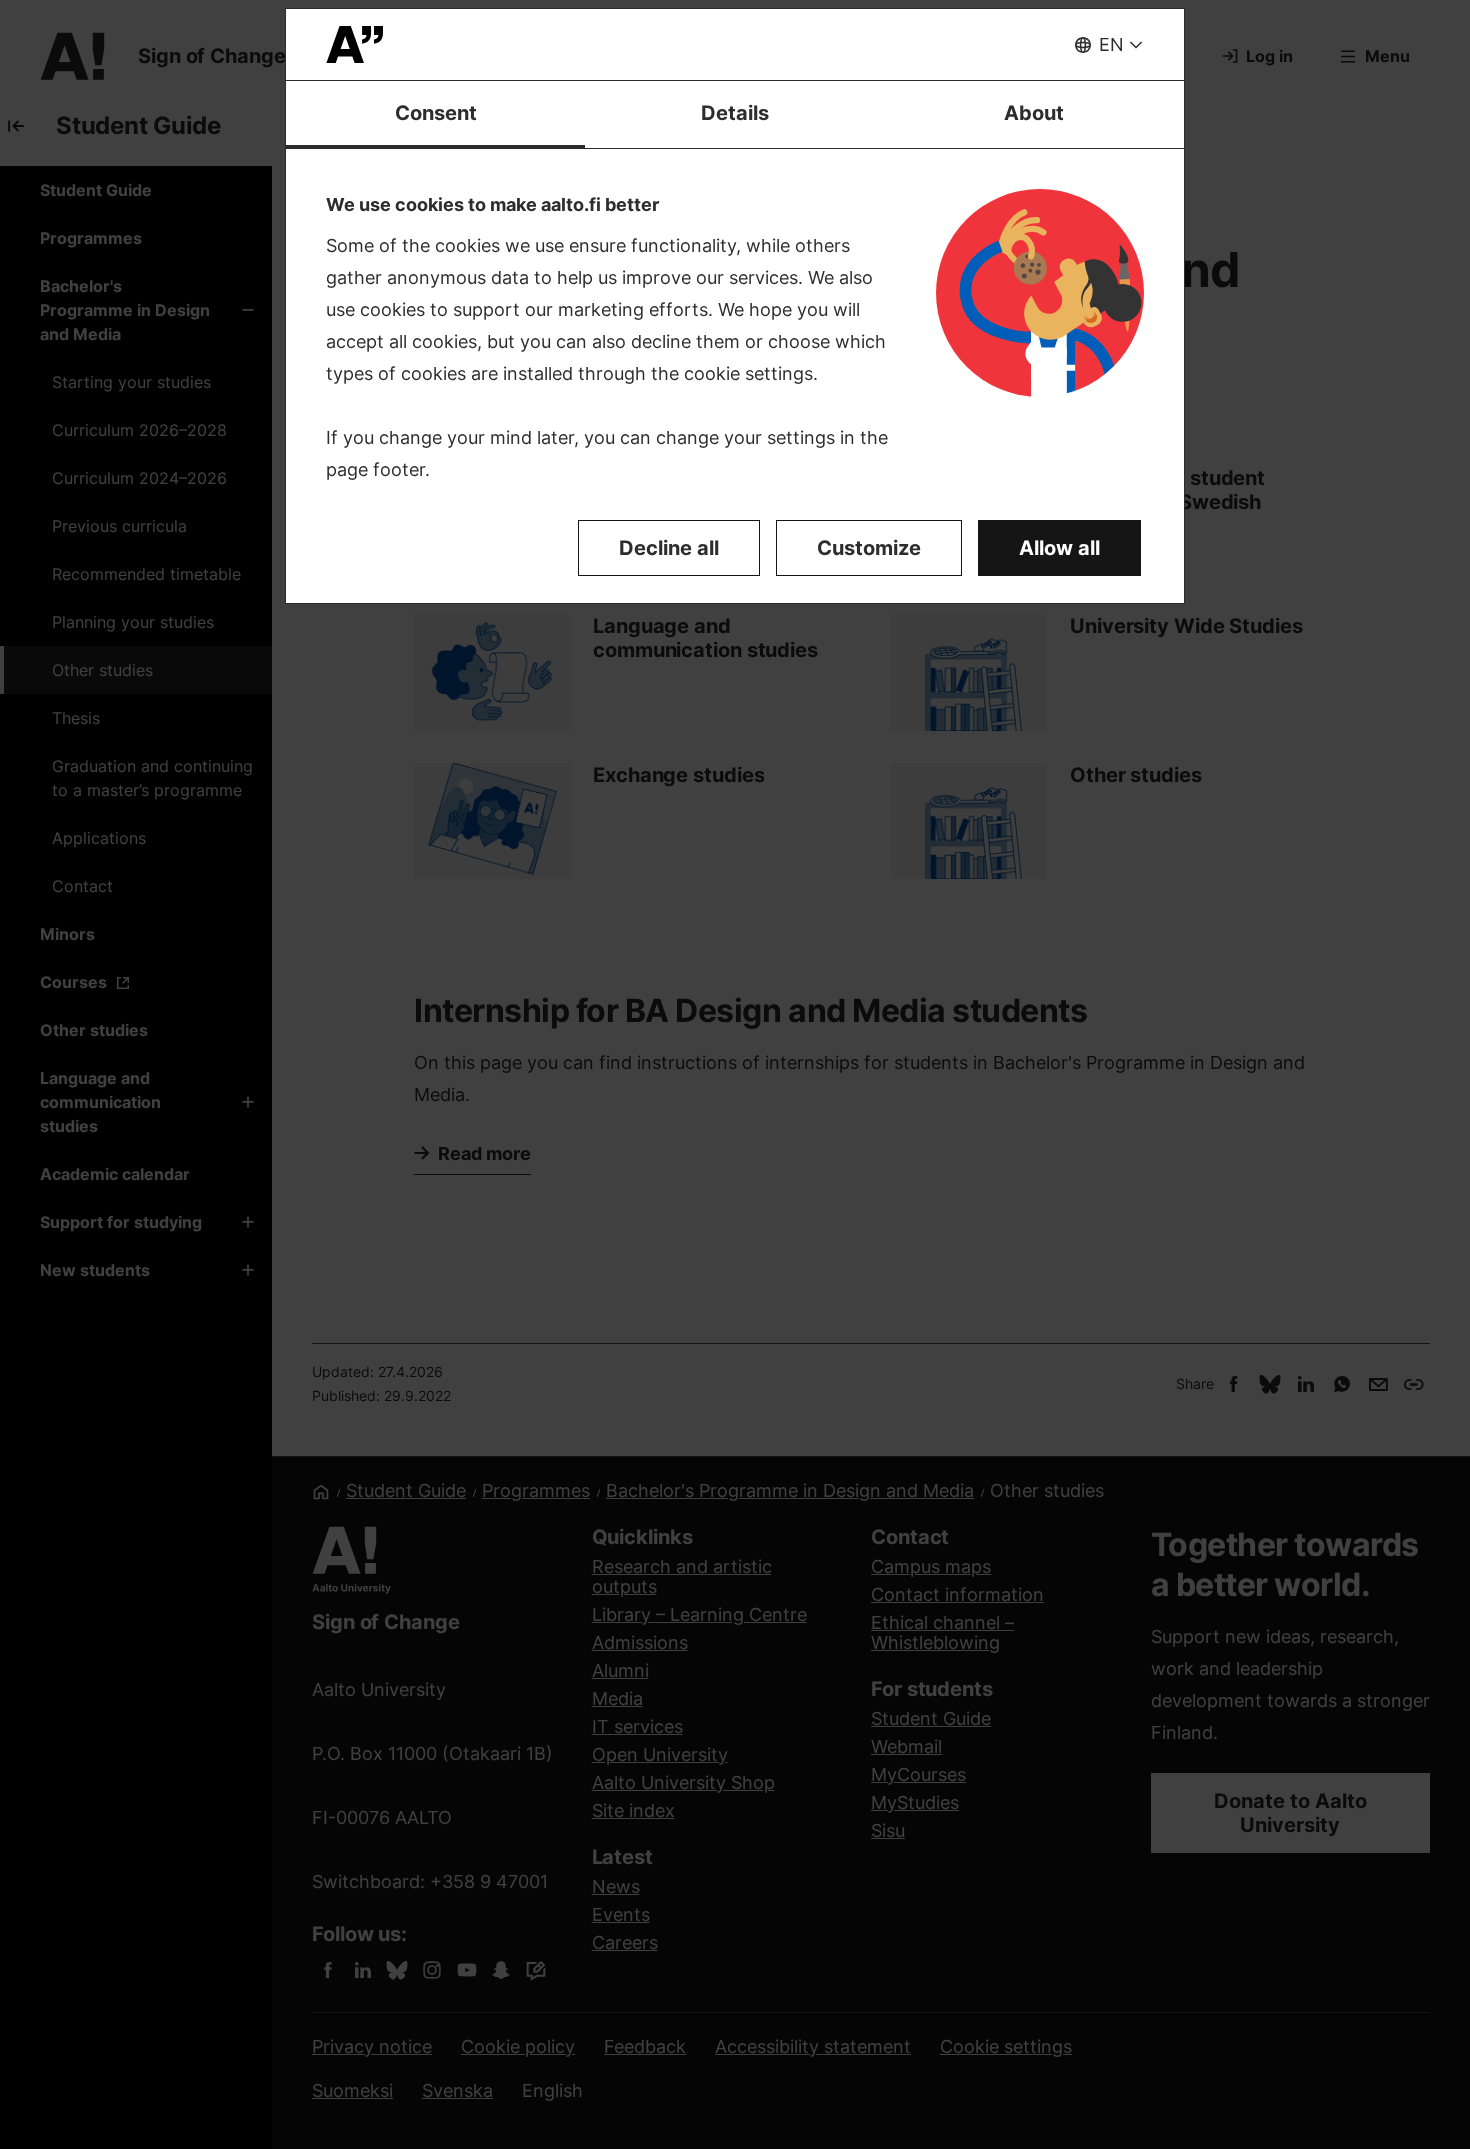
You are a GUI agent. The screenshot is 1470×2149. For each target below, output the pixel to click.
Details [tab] (735, 113)
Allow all (1059, 548)
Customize (869, 548)
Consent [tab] (436, 113)
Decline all (669, 548)
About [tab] (1034, 113)
